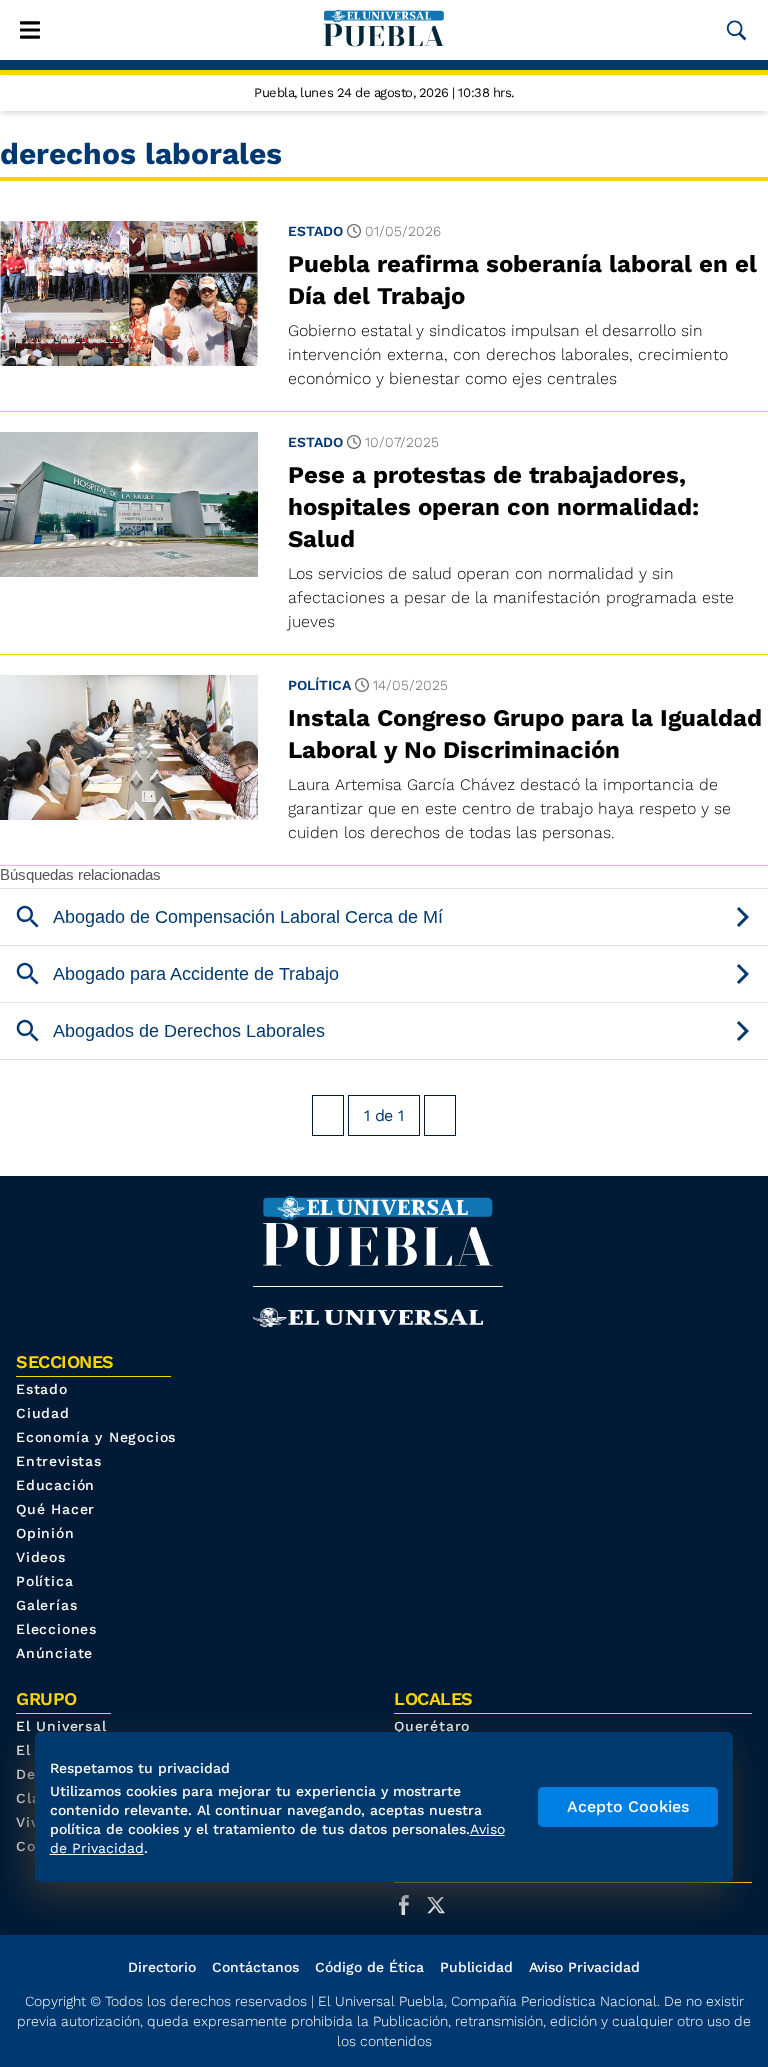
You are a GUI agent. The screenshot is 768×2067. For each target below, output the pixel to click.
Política (319, 685)
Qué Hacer (55, 1509)
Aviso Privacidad (584, 1967)
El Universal (61, 1726)
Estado (315, 231)
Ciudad (43, 1413)
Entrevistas (59, 1461)
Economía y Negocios (96, 1437)
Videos (41, 1557)
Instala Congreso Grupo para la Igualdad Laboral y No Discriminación (525, 734)
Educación (55, 1485)
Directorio (162, 1967)
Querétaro (432, 1726)
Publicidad (476, 1967)
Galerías (46, 1605)
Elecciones (56, 1629)
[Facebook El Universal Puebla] (410, 1905)
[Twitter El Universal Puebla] (442, 1905)
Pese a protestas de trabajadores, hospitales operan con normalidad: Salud (493, 507)
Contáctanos (255, 1967)
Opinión (45, 1533)
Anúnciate (54, 1653)
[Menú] (30, 30)
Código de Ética (369, 1967)
